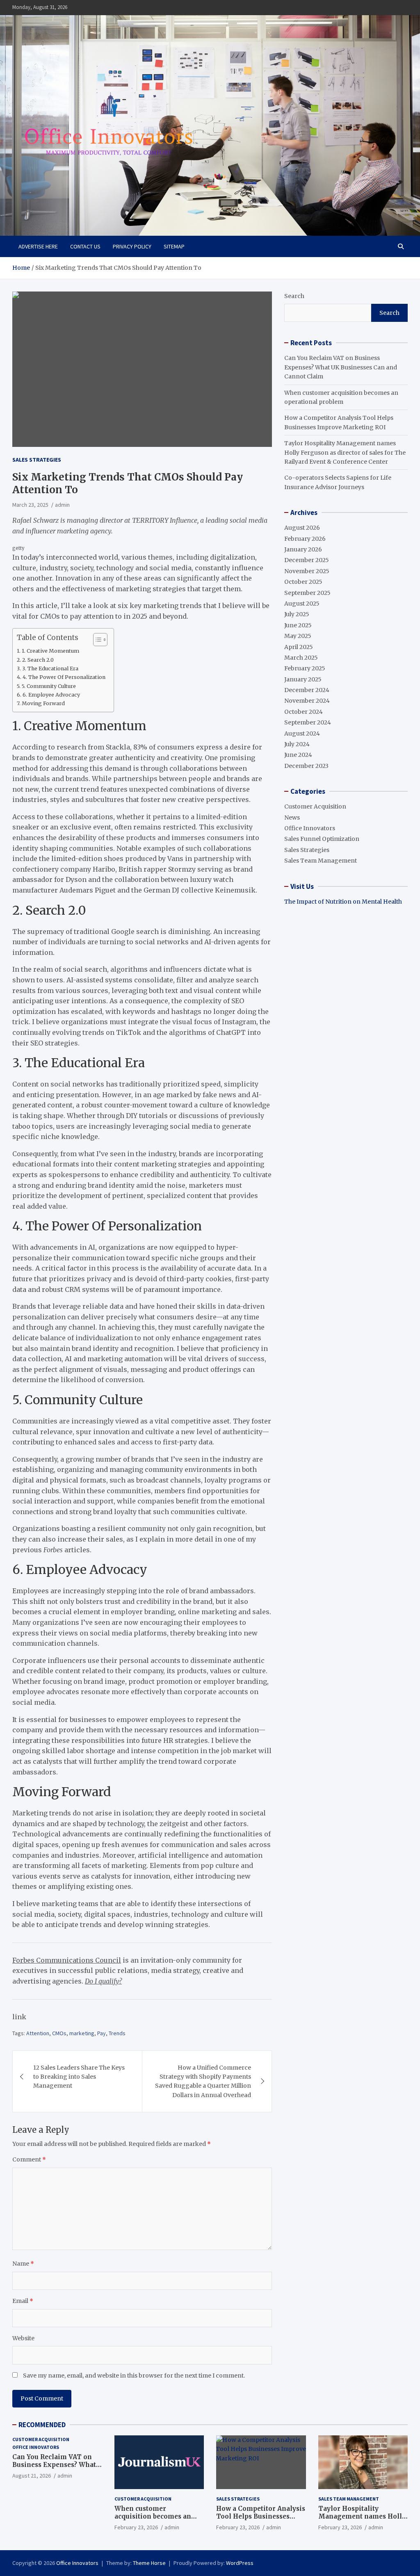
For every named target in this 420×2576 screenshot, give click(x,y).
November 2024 (307, 701)
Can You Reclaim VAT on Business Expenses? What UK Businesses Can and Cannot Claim (341, 367)
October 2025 (303, 582)
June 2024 (298, 755)
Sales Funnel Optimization (322, 839)
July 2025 (297, 614)
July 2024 (297, 744)
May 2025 (298, 636)
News (292, 818)
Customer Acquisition (315, 806)
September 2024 (308, 722)
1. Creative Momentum (50, 651)
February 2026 (305, 539)
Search (294, 296)
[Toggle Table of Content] (96, 640)
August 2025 (302, 604)
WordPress (240, 2563)
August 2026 (302, 528)
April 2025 (299, 647)
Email (23, 2301)
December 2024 (307, 690)
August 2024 (302, 733)
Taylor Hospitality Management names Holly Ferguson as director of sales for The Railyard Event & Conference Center (345, 452)
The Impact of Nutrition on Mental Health (343, 902)
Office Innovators (310, 828)
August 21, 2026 (32, 2476)
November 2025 (307, 571)
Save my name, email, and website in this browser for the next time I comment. (134, 2376)
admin (62, 505)
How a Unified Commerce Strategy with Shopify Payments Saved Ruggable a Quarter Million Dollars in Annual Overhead (203, 2081)
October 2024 (304, 712)
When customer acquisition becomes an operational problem (153, 2517)
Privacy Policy (132, 246)
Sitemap (174, 246)
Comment (29, 2159)
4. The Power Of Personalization (64, 677)
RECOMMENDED (42, 2425)
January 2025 (303, 679)
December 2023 (306, 766)
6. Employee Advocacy (51, 695)
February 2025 (305, 668)
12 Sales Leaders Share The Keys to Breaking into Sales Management (79, 2077)
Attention (38, 2033)
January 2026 (303, 549)
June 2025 (298, 625)
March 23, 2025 (30, 505)
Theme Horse (149, 2563)
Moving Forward (43, 703)
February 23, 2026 (136, 2527)
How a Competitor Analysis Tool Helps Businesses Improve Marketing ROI (261, 2517)
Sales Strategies (37, 460)
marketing (82, 2033)
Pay (102, 2033)
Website (23, 2338)
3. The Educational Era (50, 668)
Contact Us (85, 246)
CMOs (59, 2033)
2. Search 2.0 (38, 660)
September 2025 (307, 593)
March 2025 (301, 658)
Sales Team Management (321, 861)
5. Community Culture (49, 686)
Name (23, 2264)
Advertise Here (38, 246)
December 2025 (307, 560)
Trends (117, 2033)
